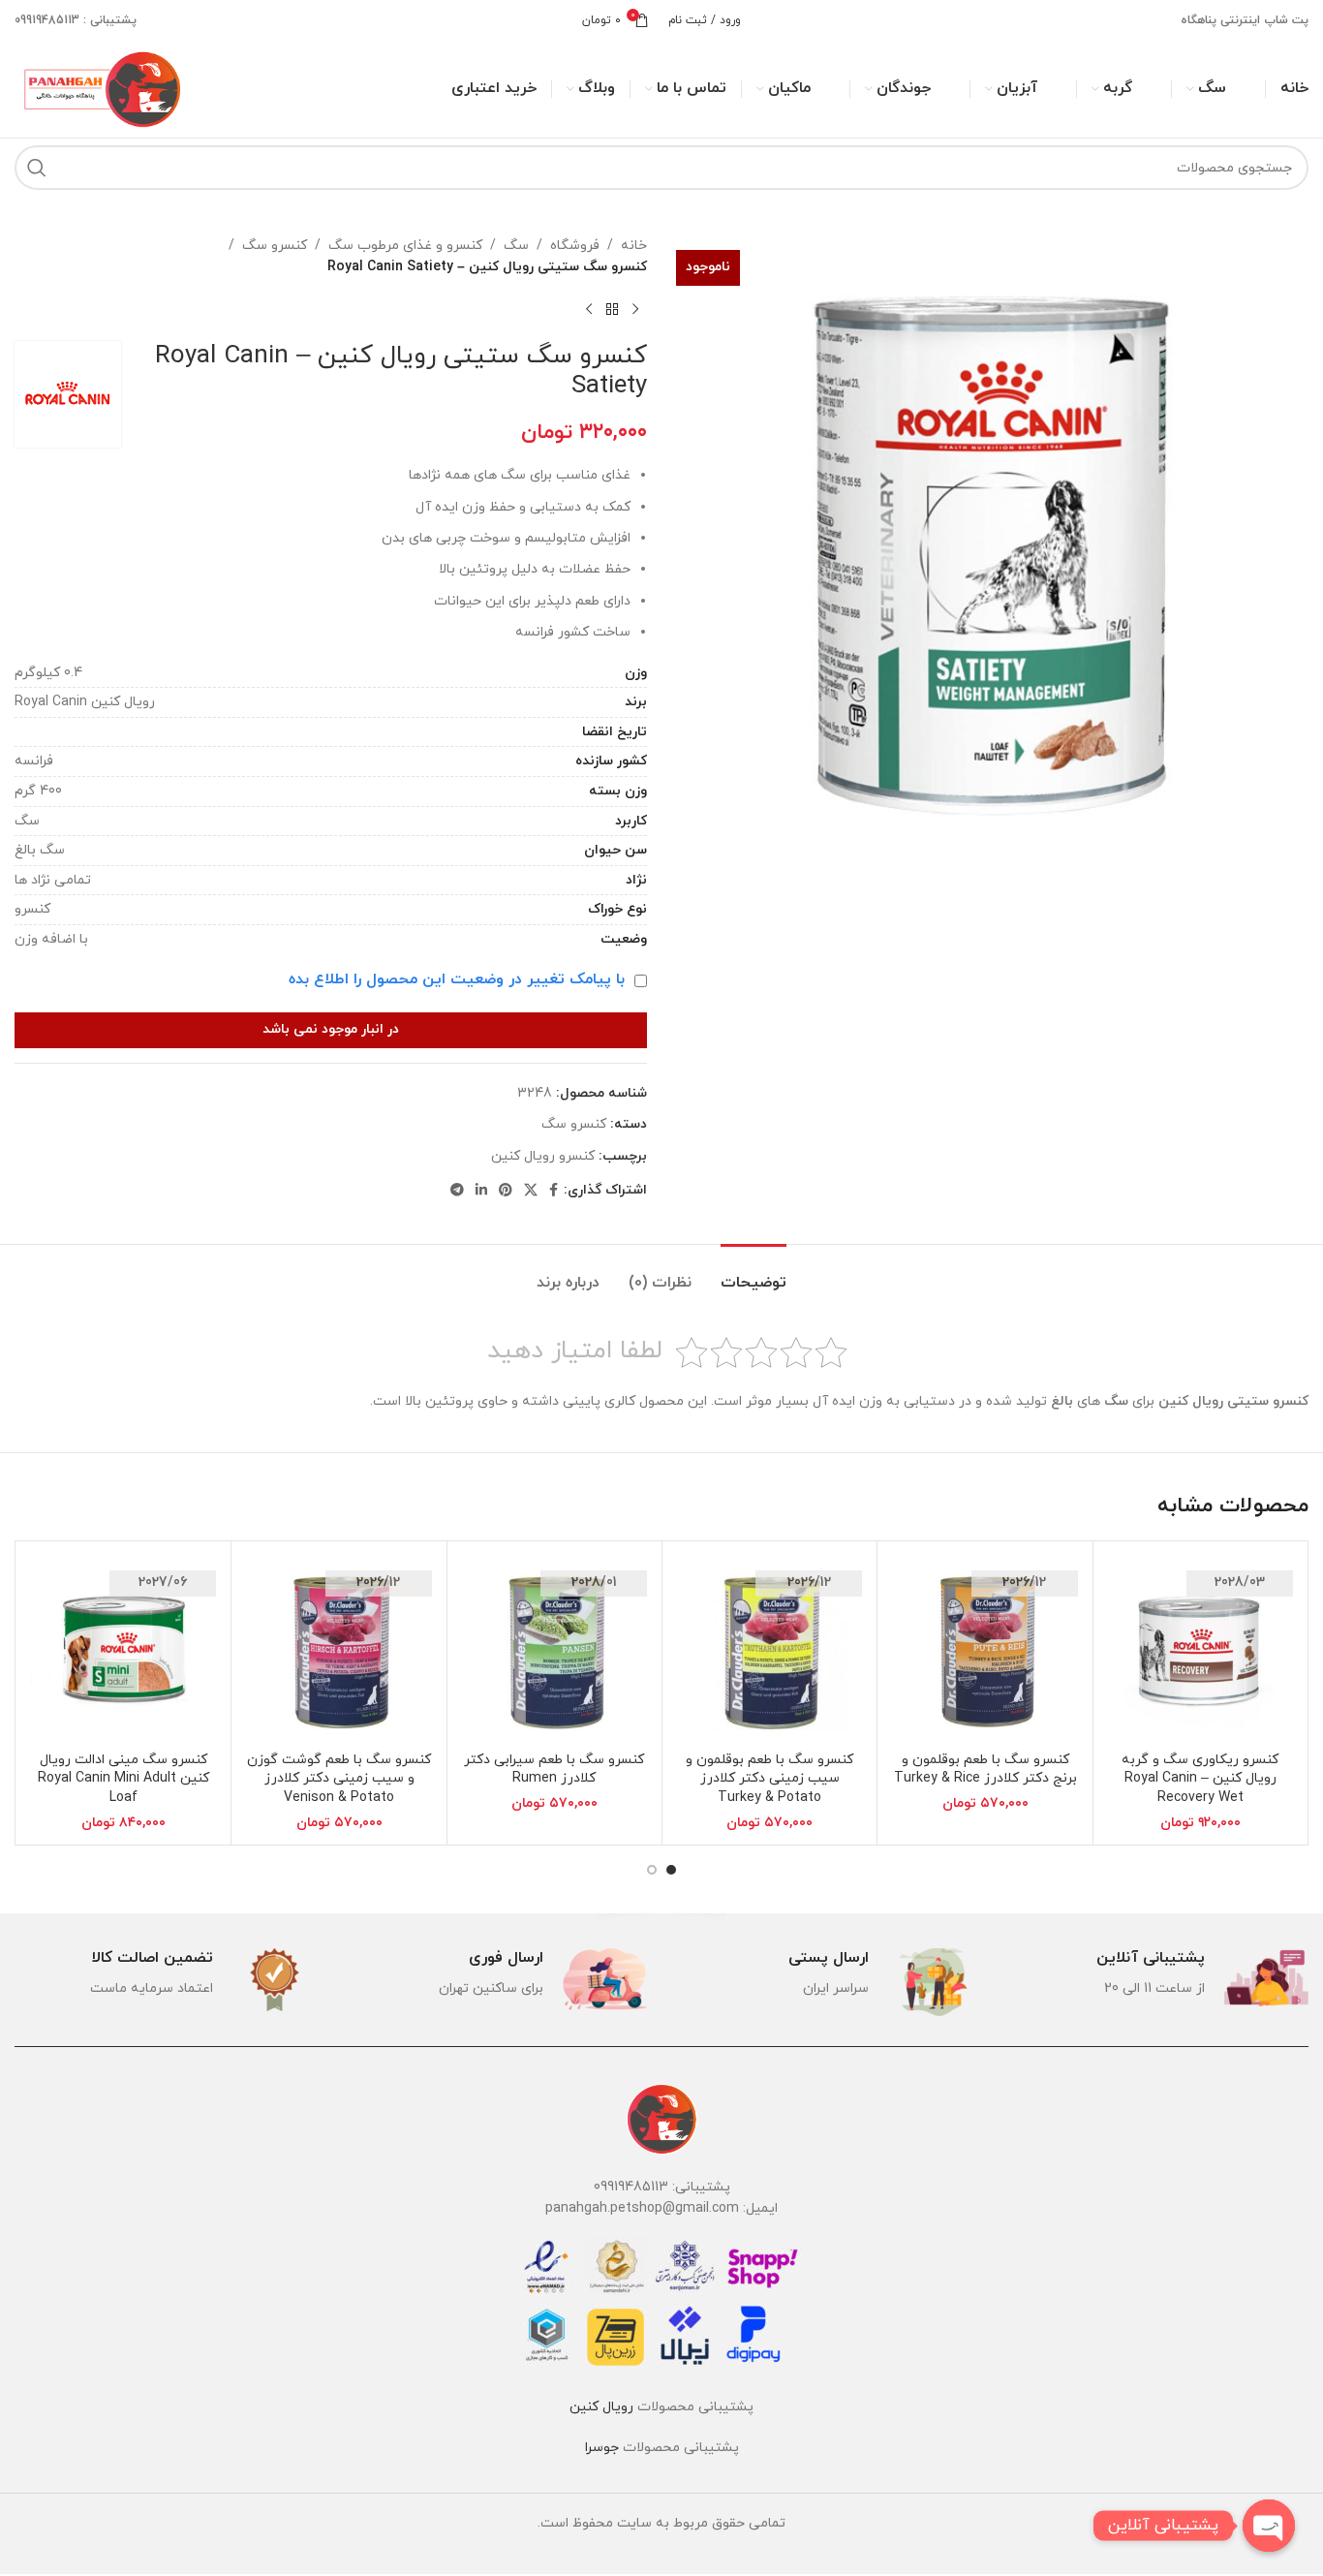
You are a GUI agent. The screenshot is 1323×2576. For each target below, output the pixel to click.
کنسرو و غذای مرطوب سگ (405, 246)
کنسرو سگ (275, 246)
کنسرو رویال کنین (543, 1156)
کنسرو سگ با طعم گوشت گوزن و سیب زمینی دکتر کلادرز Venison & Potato (339, 1779)
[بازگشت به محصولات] (612, 310)
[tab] (754, 1273)
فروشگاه (575, 246)
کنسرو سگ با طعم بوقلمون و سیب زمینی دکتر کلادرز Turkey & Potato (769, 1779)
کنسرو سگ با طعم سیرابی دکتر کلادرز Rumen (554, 1769)
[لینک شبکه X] (531, 1191)
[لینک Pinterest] (506, 1191)
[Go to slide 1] (671, 1870)
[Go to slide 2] (652, 1870)
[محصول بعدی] (589, 310)
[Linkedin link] (481, 1191)
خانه (634, 246)
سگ (516, 246)
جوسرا (602, 2448)
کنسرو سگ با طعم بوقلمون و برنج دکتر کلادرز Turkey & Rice (985, 1769)
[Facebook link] (554, 1191)
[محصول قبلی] (635, 310)
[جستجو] (37, 168)
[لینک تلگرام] (457, 1191)
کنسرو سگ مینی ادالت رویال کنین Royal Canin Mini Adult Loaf (123, 1779)
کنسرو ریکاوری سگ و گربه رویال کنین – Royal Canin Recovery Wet (1200, 1779)
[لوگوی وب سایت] (100, 88)
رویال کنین (601, 2407)
